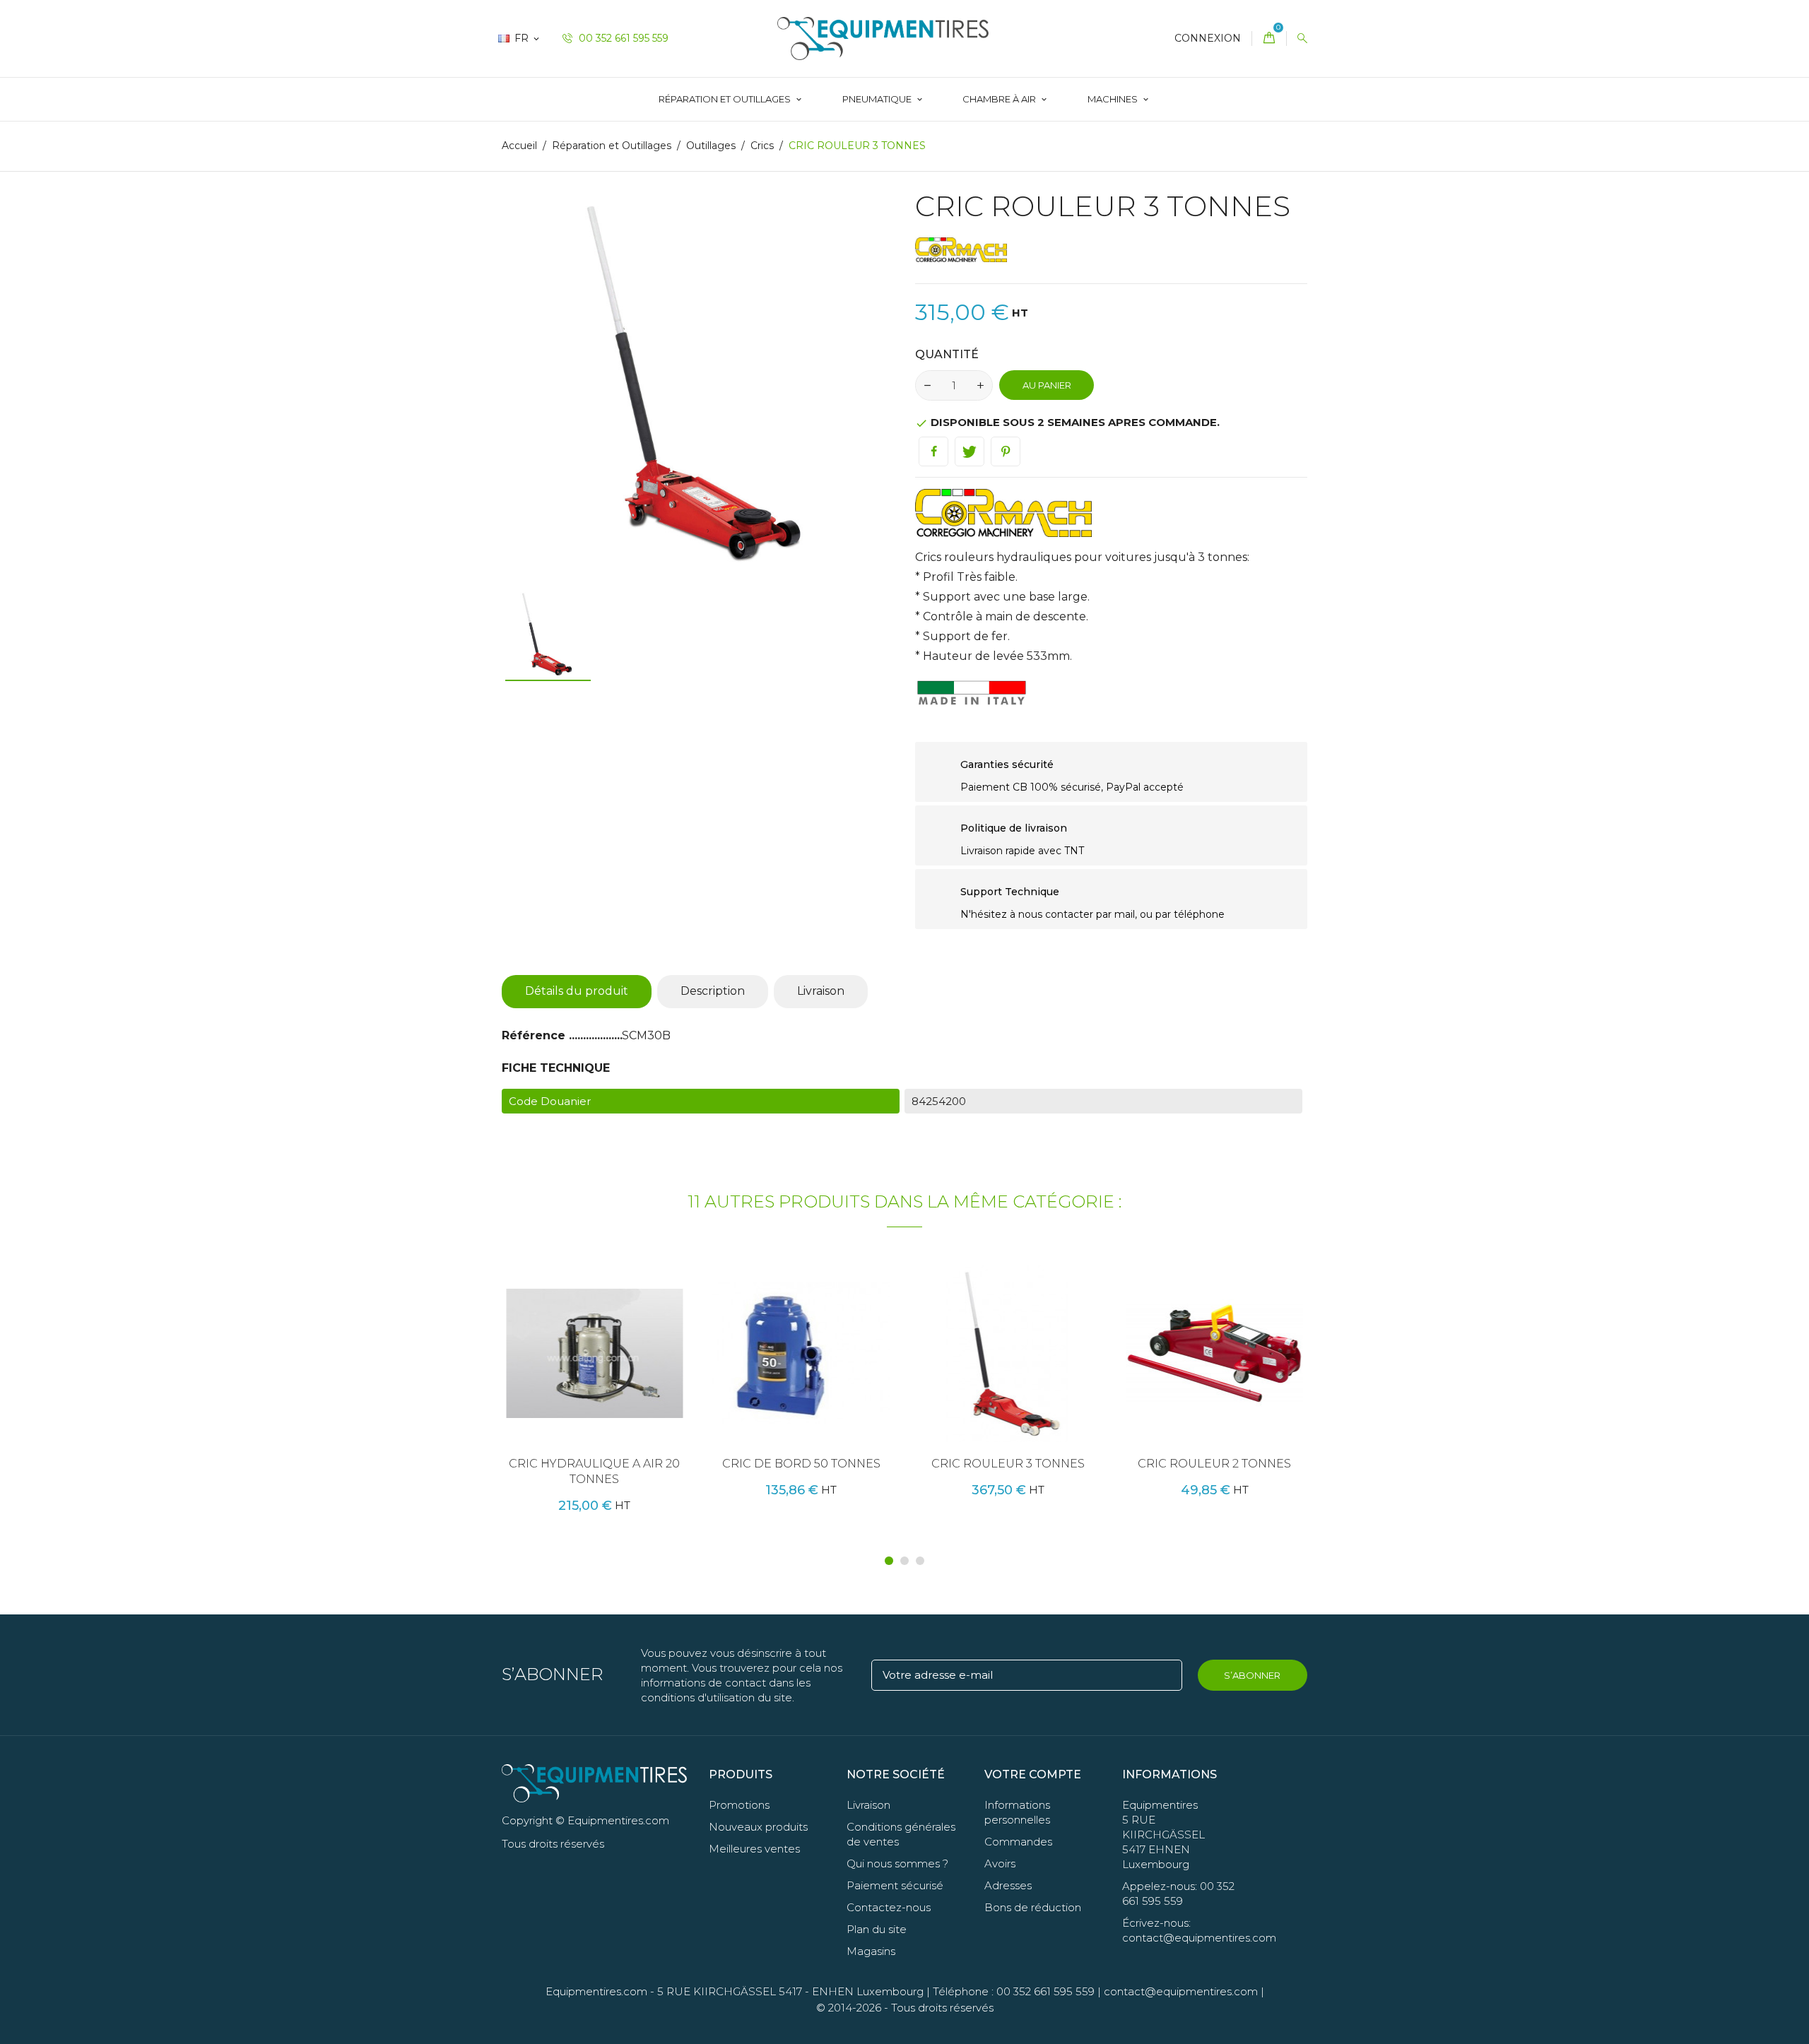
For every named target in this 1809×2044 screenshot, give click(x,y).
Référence (535, 1035)
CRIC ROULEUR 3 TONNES (1008, 1464)
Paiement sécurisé (895, 1885)
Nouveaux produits (758, 1827)
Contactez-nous (889, 1907)
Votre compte (1033, 1774)
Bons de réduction (1033, 1907)
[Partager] (933, 451)
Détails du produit (577, 991)
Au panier (1047, 385)
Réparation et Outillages (726, 99)
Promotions (739, 1805)
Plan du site (877, 1929)
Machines (1114, 99)
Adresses (1008, 1885)
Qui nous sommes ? (897, 1863)
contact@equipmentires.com (1181, 1991)
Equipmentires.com (596, 1991)
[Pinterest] (1006, 451)
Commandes (1018, 1842)
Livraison (821, 991)
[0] (1269, 39)
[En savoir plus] (649, 1376)
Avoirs (1000, 1863)
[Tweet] (970, 451)
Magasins (871, 1951)
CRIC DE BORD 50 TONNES (801, 1464)
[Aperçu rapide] (620, 1376)
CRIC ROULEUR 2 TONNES (1214, 1464)
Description (713, 991)
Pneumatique (878, 99)
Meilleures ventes (754, 1849)
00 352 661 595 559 (622, 38)
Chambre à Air (1000, 99)
